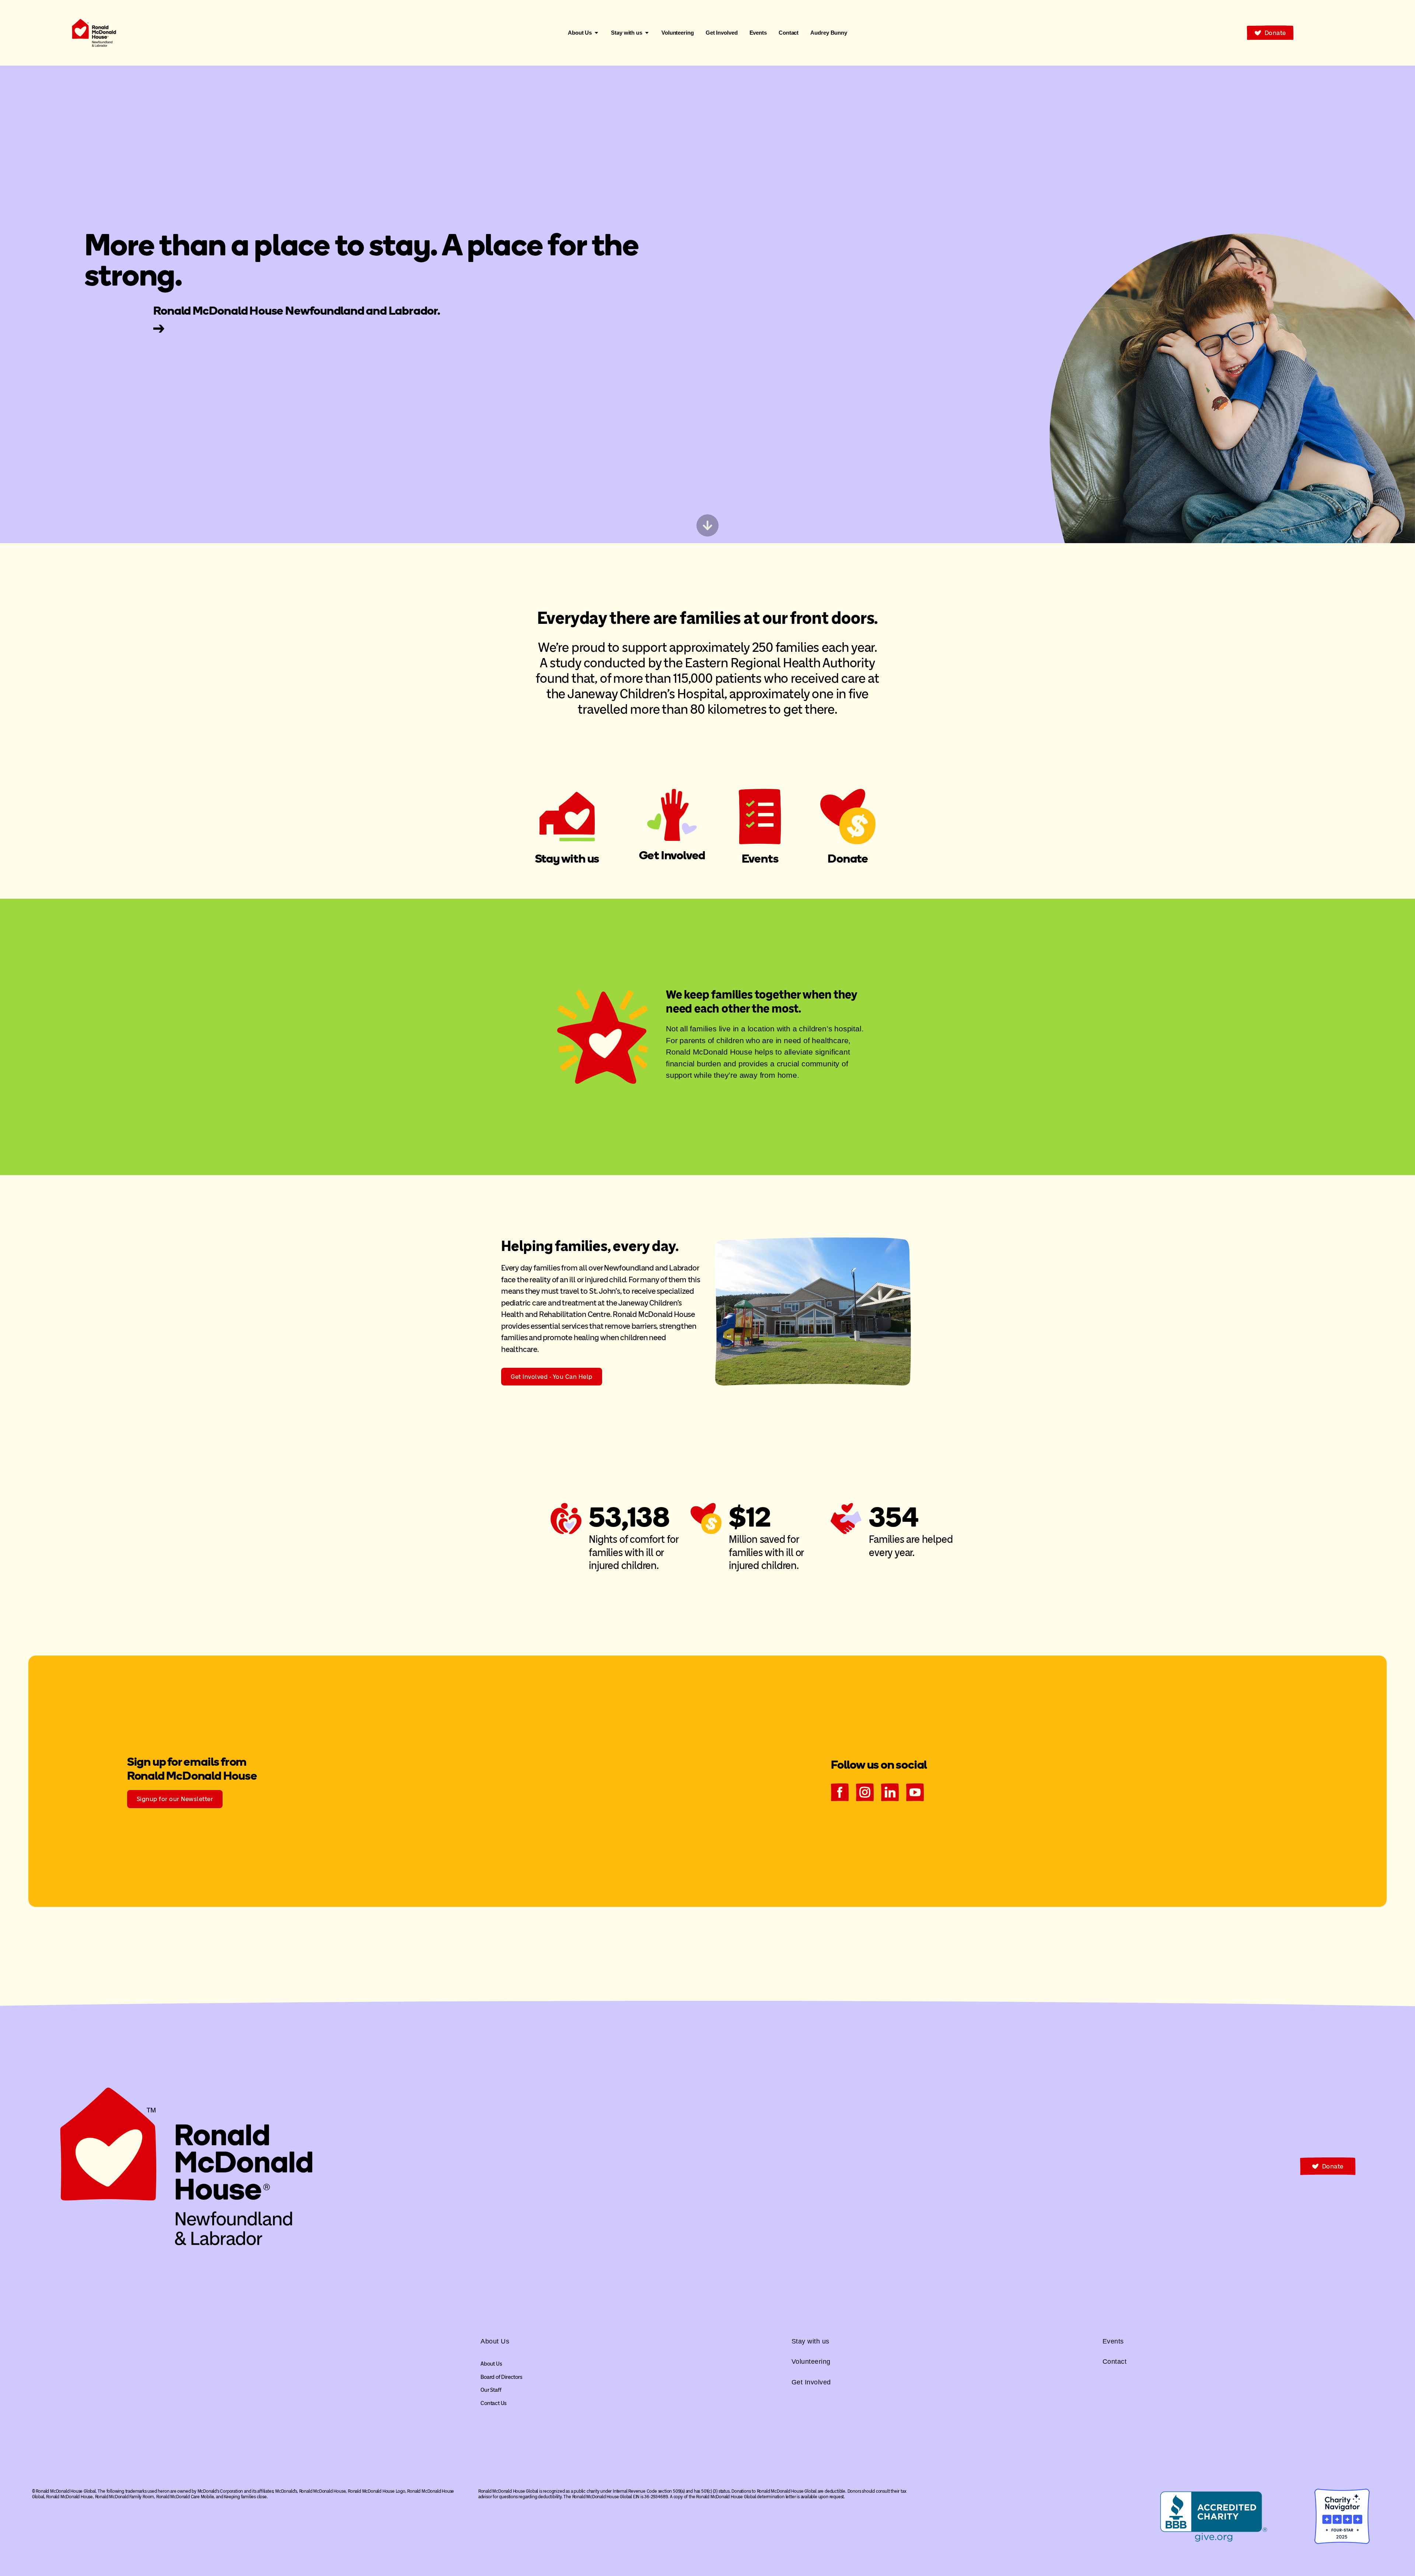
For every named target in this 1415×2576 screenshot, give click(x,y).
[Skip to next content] (707, 525)
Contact (1115, 2362)
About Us (491, 2364)
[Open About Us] (596, 33)
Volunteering (811, 2362)
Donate (848, 859)
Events (760, 859)
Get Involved (672, 855)
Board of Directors (501, 2377)
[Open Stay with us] (647, 33)
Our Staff (491, 2390)
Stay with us (567, 859)
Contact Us (494, 2403)
